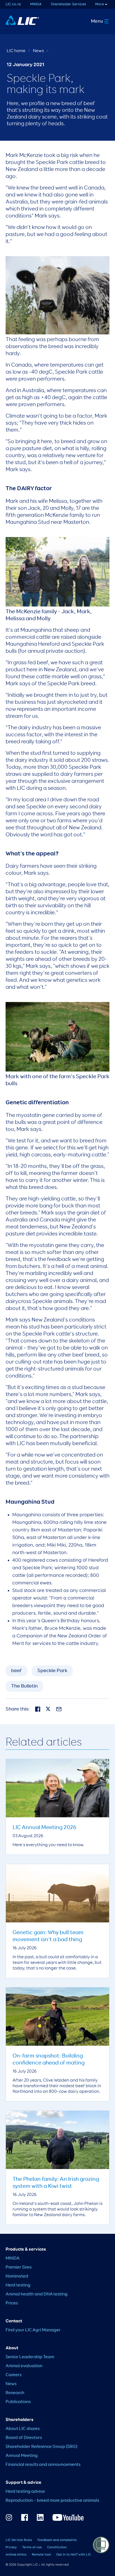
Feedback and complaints (57, 2540)
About (12, 2348)
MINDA (36, 4)
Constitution (57, 2547)
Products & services (26, 2249)
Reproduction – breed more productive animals (52, 2501)
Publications (18, 2402)
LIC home (16, 51)
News (38, 51)
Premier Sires (19, 2267)
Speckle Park (52, 1671)
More (100, 4)
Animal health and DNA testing (37, 2294)
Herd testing (18, 2285)
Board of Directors (24, 2438)
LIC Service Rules (19, 2540)
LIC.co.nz (13, 4)
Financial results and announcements (43, 2465)
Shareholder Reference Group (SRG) (41, 2447)
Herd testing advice (25, 2492)
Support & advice (23, 2483)
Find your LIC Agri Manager (33, 2330)
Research (15, 2393)
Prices (12, 2303)
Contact (14, 2321)
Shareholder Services (68, 4)
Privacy (11, 2547)
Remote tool (41, 2555)
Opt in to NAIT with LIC (74, 2555)
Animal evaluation (24, 2366)
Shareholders (20, 2420)
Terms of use (32, 2547)
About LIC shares (23, 2429)
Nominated (17, 2276)
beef (16, 1671)
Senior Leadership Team (30, 2357)
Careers (14, 2375)
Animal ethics (16, 2555)
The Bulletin (24, 1686)
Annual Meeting (22, 2456)
